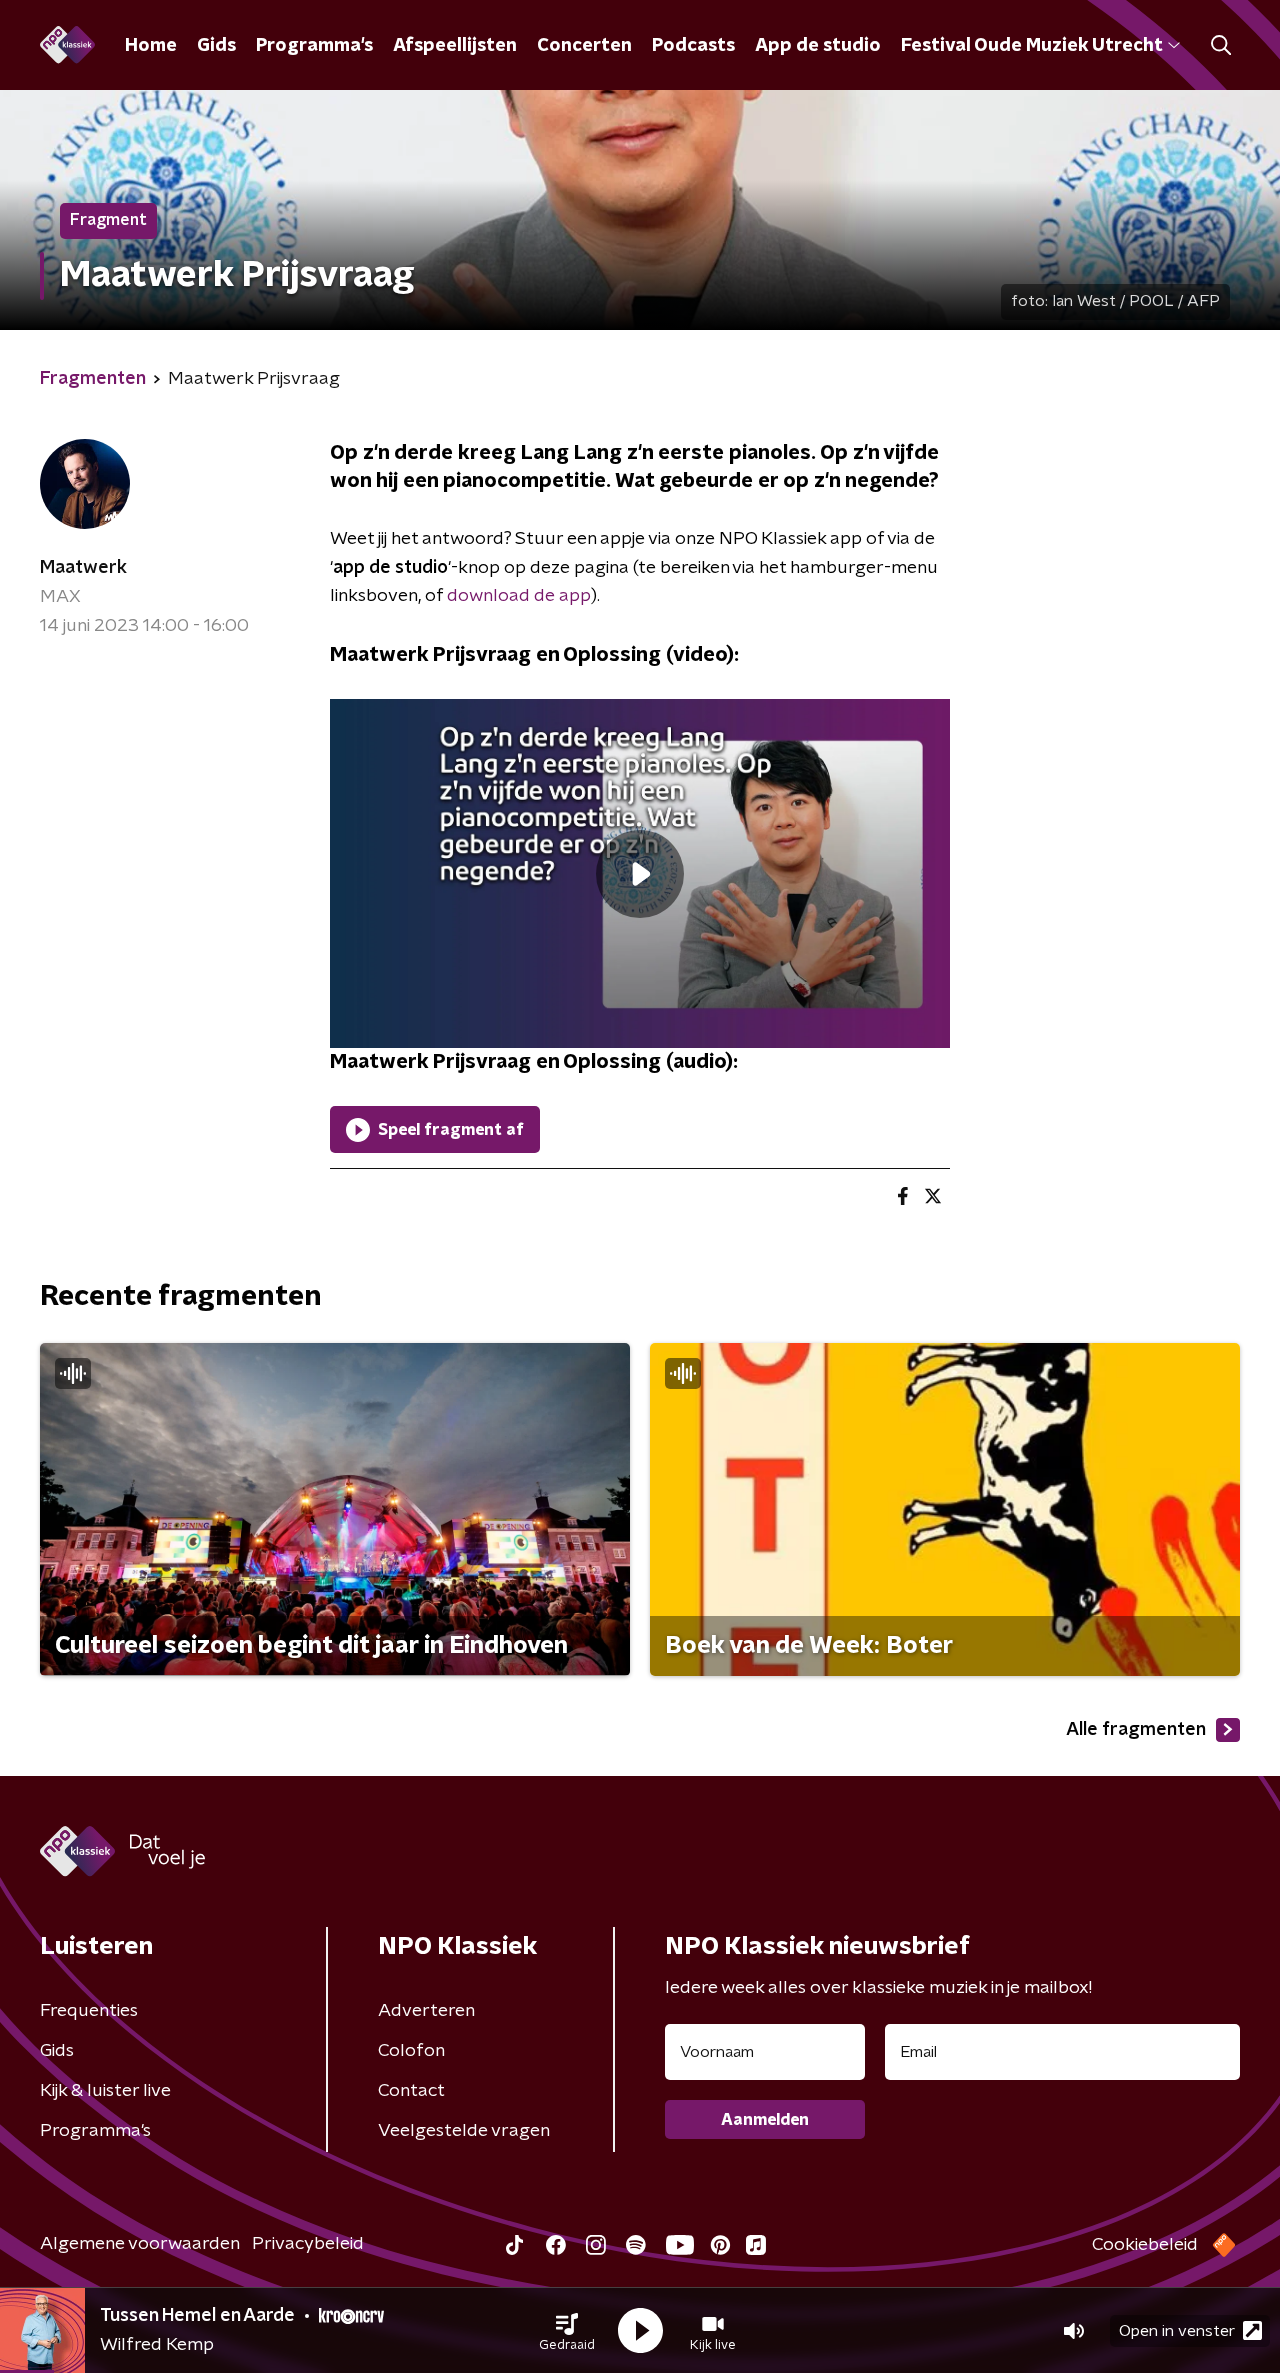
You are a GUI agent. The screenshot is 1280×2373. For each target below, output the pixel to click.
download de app (519, 596)
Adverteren (426, 2011)
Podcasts (693, 46)
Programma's (314, 46)
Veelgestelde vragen (464, 2131)
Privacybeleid (308, 2244)
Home (151, 46)
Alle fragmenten (1136, 1730)
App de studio (818, 46)
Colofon (411, 2051)
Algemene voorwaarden (140, 2244)
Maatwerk (83, 568)
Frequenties (89, 2011)
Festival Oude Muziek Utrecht (1031, 46)
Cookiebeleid (1145, 2245)
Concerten (584, 46)
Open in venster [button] (1177, 2331)
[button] (567, 2331)
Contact (411, 2091)
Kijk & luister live (105, 2091)
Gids (216, 46)
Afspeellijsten (455, 46)
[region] (640, 873)
